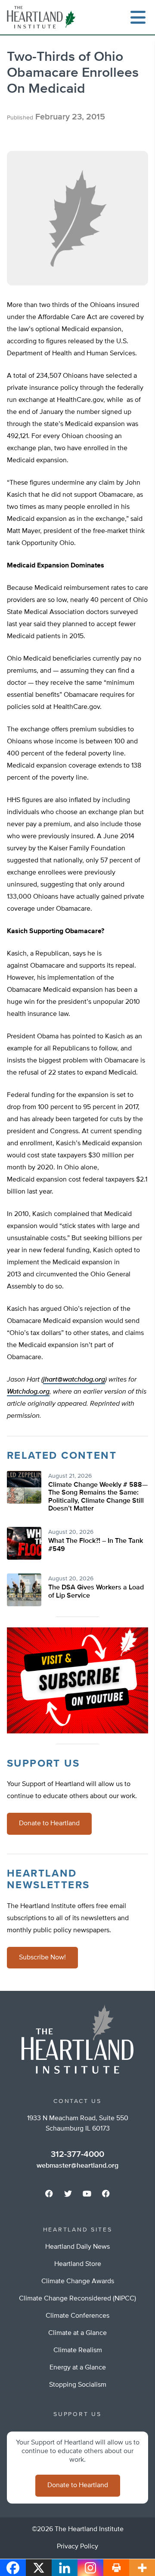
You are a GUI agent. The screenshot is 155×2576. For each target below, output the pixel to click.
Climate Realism (78, 2350)
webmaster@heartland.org (77, 2166)
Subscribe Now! (42, 1958)
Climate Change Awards (78, 2281)
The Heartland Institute (43, 17)
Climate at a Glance (77, 2333)
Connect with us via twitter (68, 2194)
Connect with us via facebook (49, 2194)
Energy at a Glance (78, 2368)
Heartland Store (78, 2264)
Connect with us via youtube (87, 2194)
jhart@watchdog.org (74, 1380)
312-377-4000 (77, 2154)
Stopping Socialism (78, 2385)
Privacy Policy (77, 2547)
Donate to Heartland (49, 1824)
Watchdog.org (28, 1392)
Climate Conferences (77, 2316)
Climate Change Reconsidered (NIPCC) (77, 2299)
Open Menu (138, 17)
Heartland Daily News (77, 2247)
